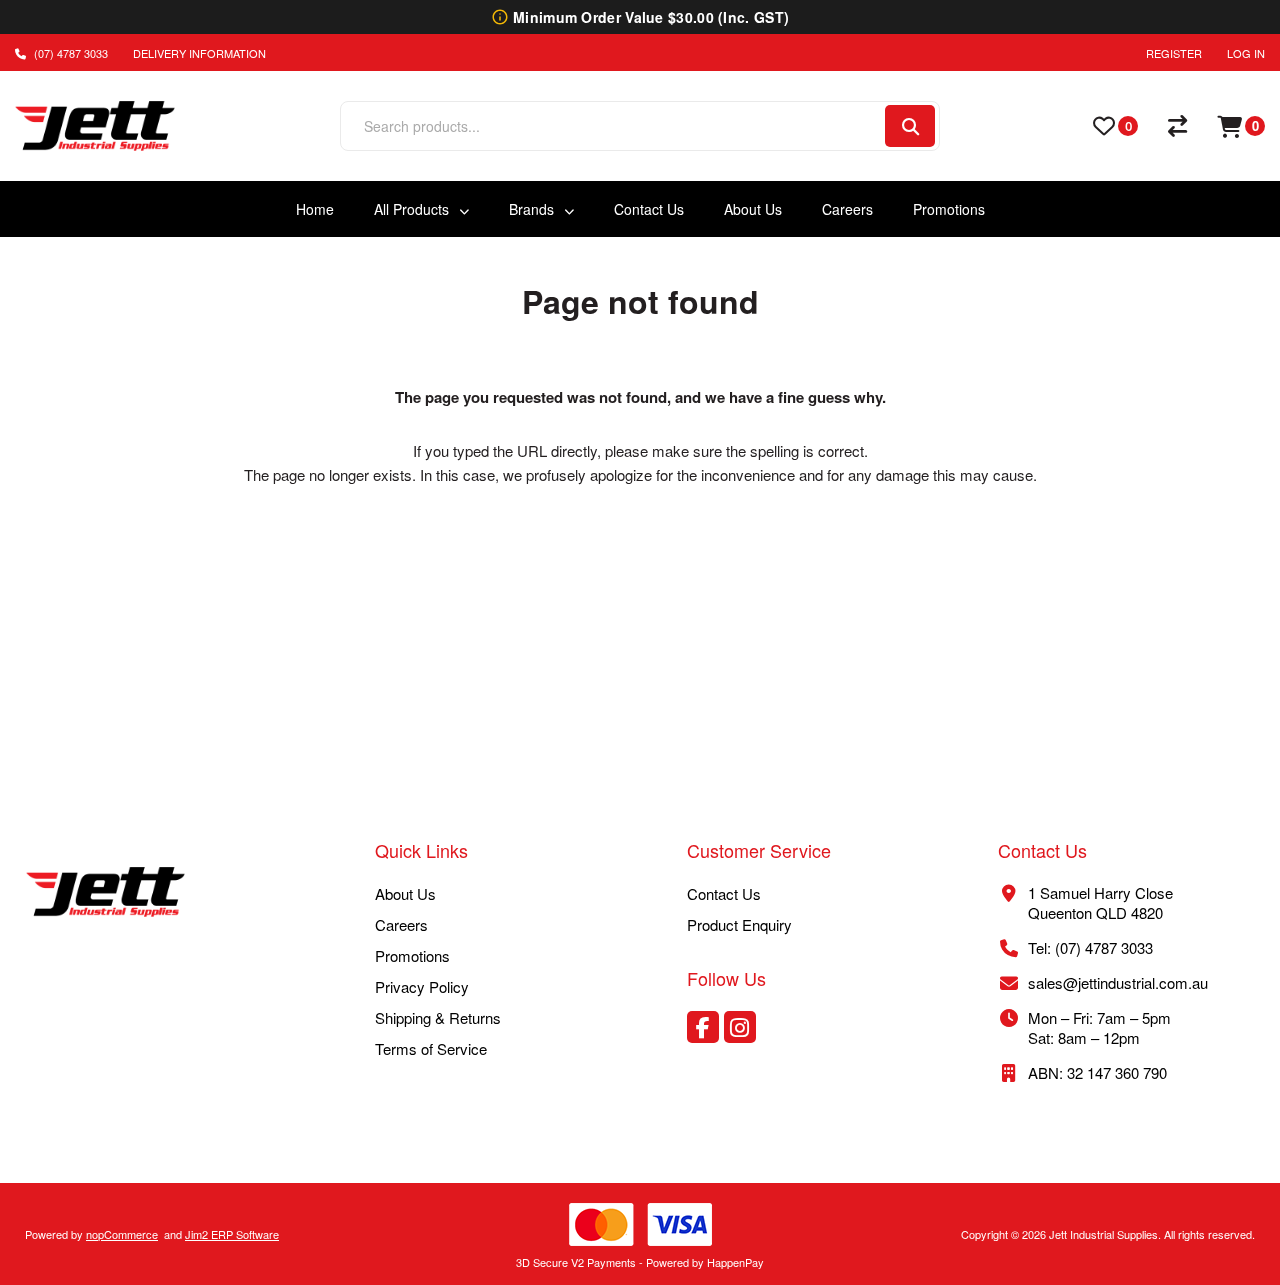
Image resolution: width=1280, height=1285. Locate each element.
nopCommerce (122, 1234)
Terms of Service (431, 1048)
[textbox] (611, 126)
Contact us (724, 893)
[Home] (106, 894)
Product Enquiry (739, 924)
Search (910, 126)
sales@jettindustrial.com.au (1118, 982)
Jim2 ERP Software (232, 1234)
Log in (1246, 53)
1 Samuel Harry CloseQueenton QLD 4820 (1100, 902)
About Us (405, 893)
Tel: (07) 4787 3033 (1090, 947)
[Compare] (1177, 126)
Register (1174, 53)
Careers (401, 924)
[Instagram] (740, 1027)
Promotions (412, 955)
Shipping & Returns (438, 1017)
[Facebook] (703, 1027)
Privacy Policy (422, 986)
